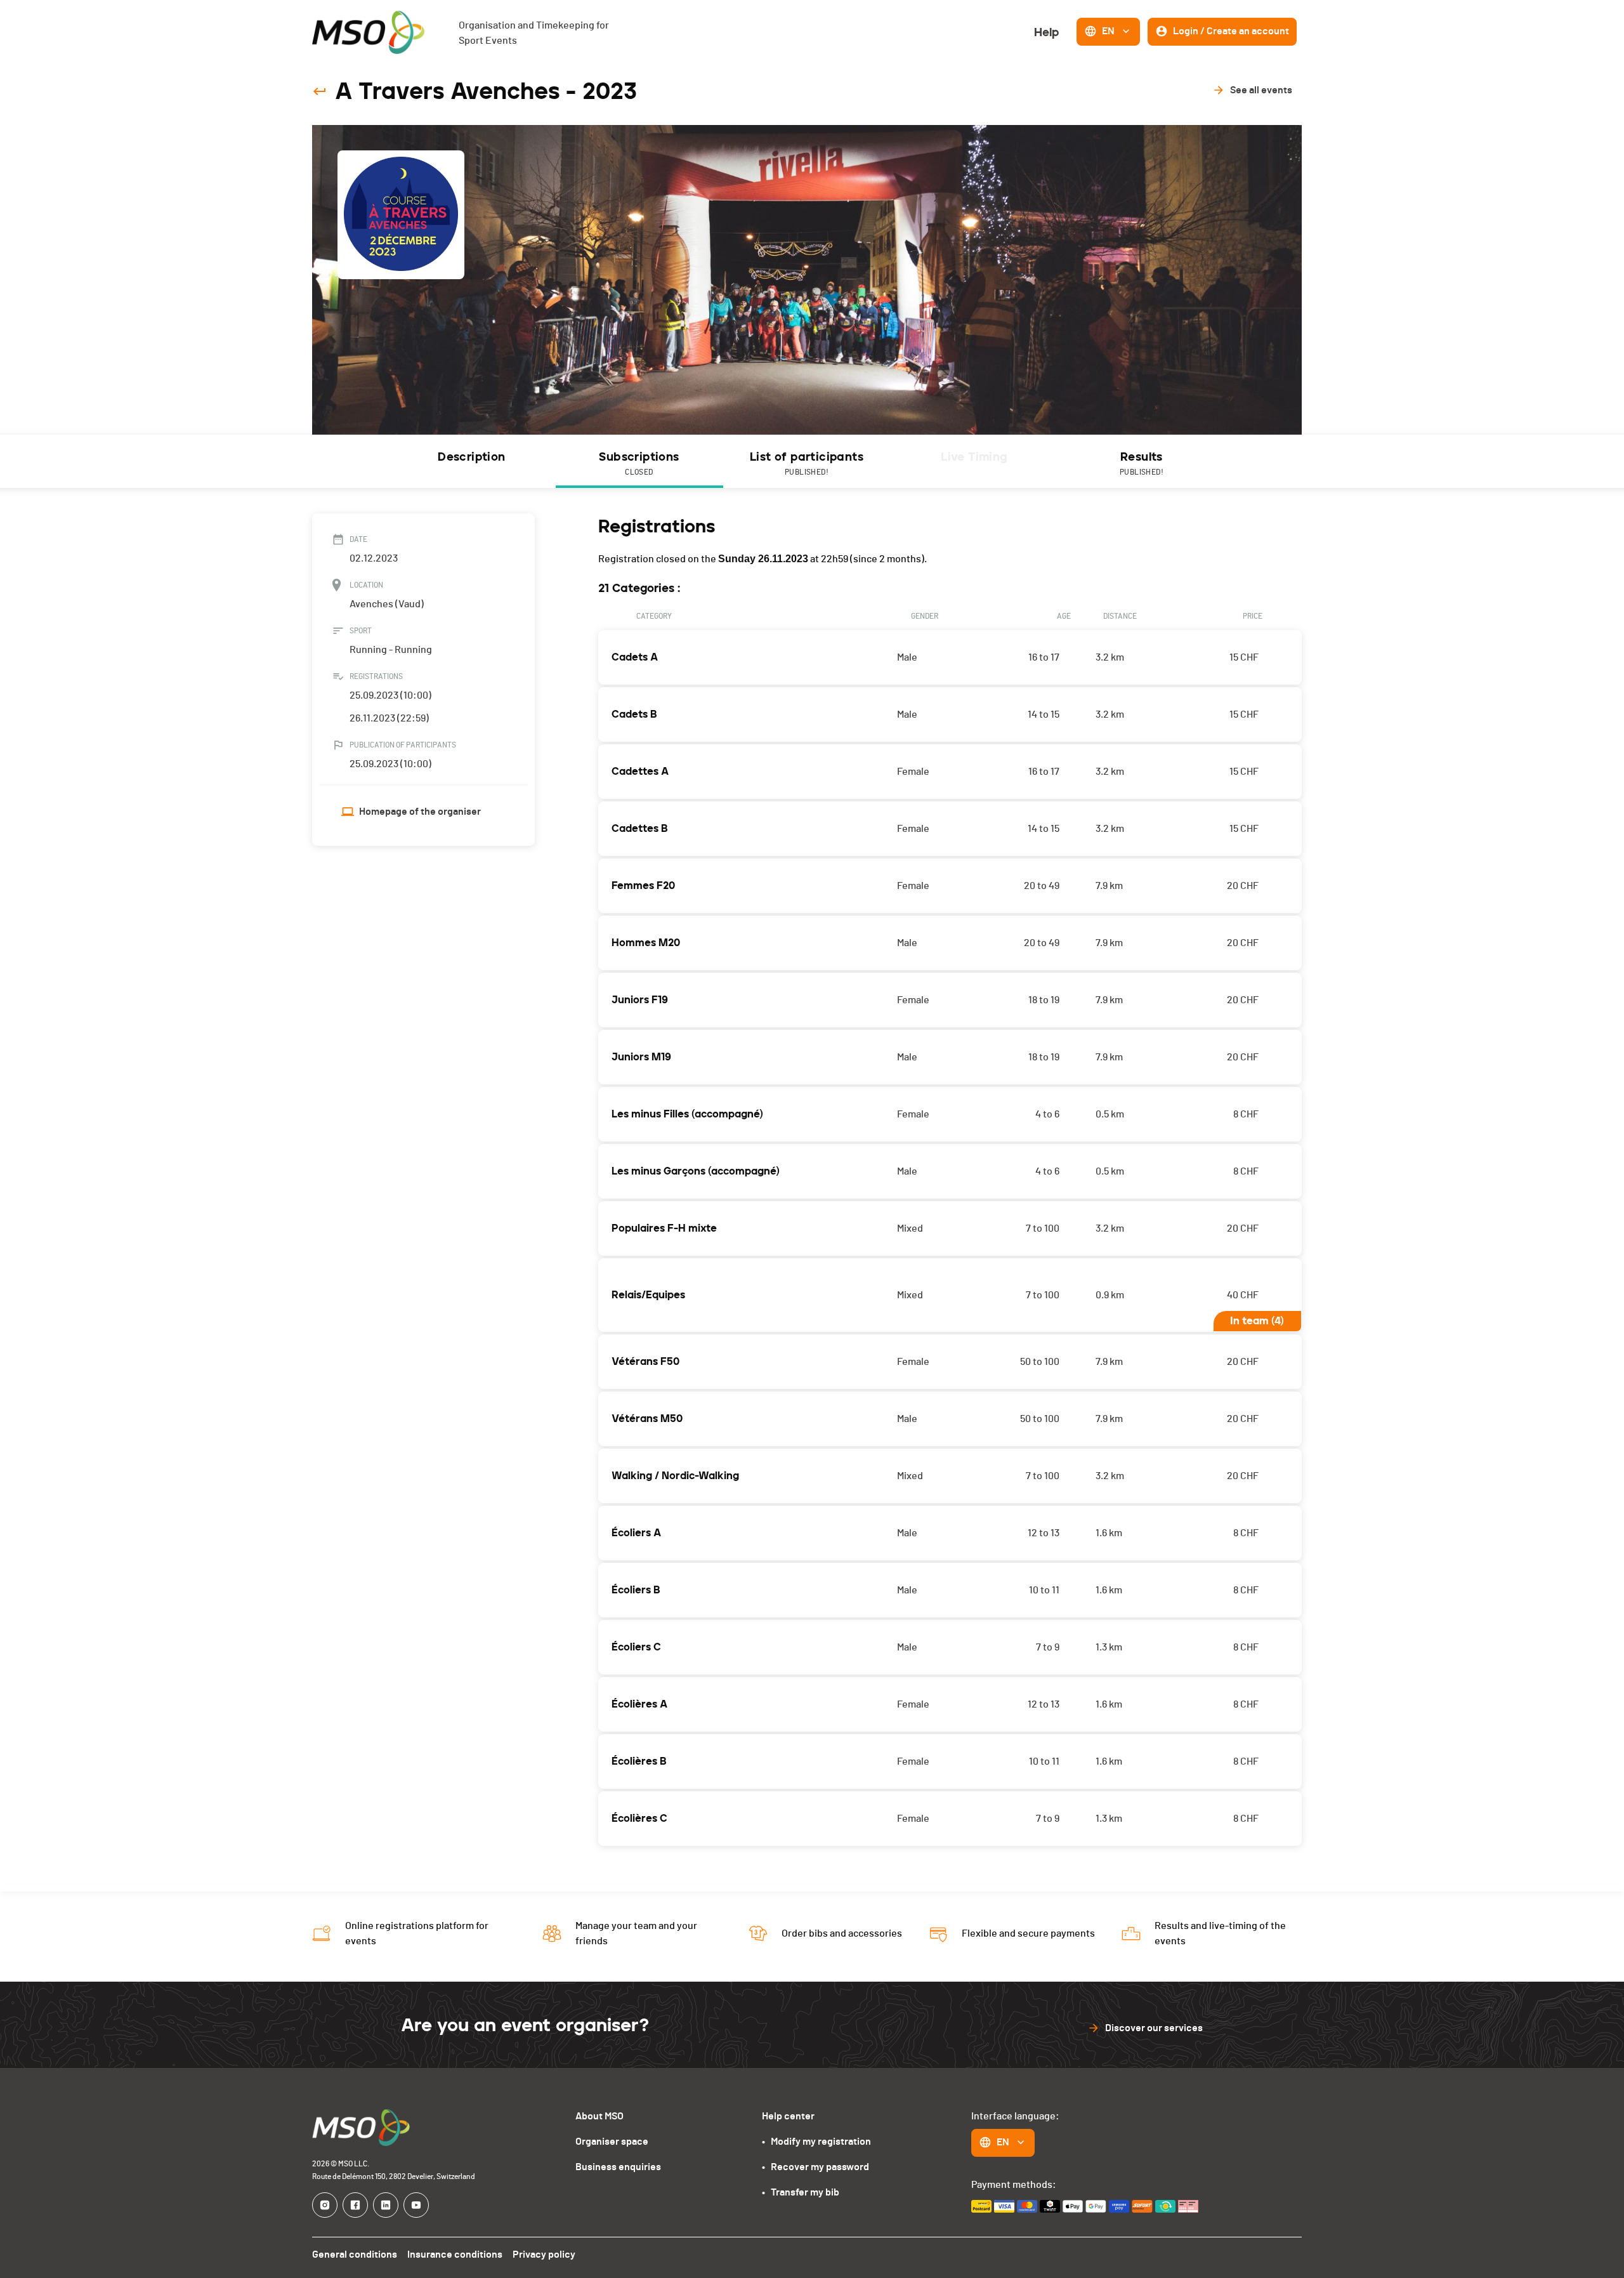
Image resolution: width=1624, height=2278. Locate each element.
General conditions (355, 2255)
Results (1142, 463)
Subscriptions (639, 463)
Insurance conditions (455, 2255)
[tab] (472, 461)
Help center (788, 2116)
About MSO (599, 2116)
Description (471, 457)
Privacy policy (544, 2255)
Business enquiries (618, 2167)
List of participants (807, 463)
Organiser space (612, 2142)
